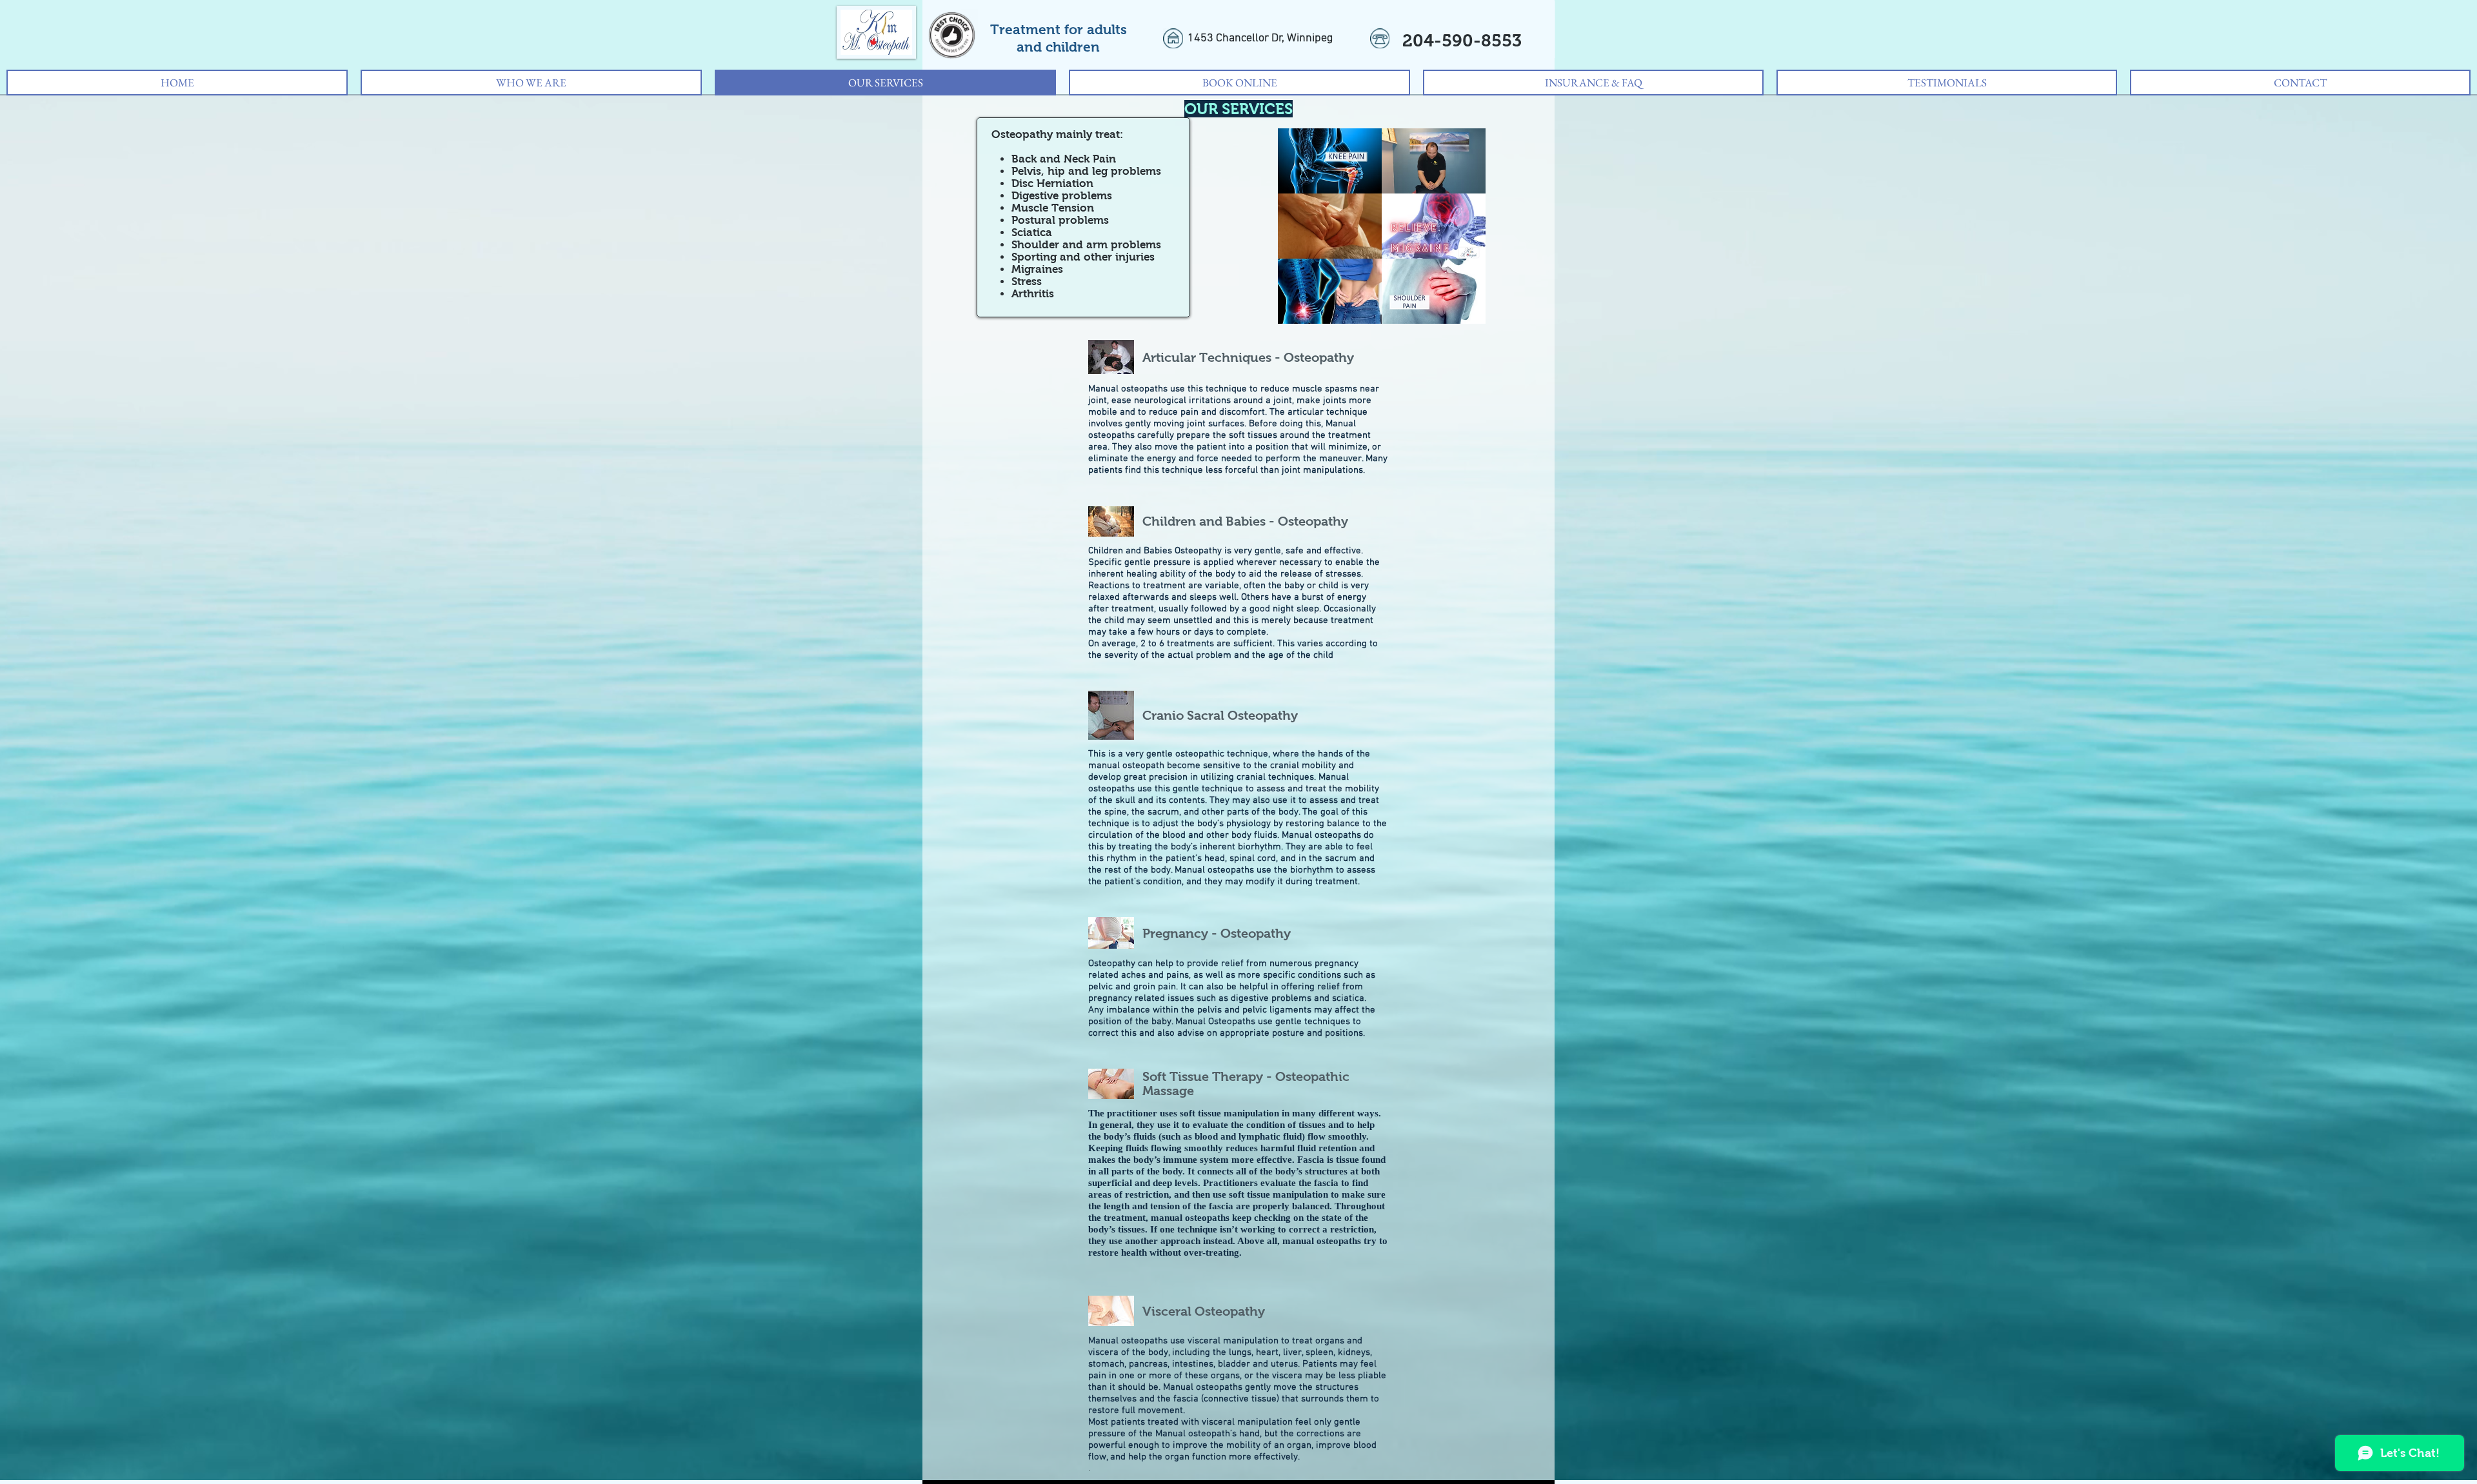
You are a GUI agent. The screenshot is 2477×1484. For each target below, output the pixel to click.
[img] (1330, 161)
